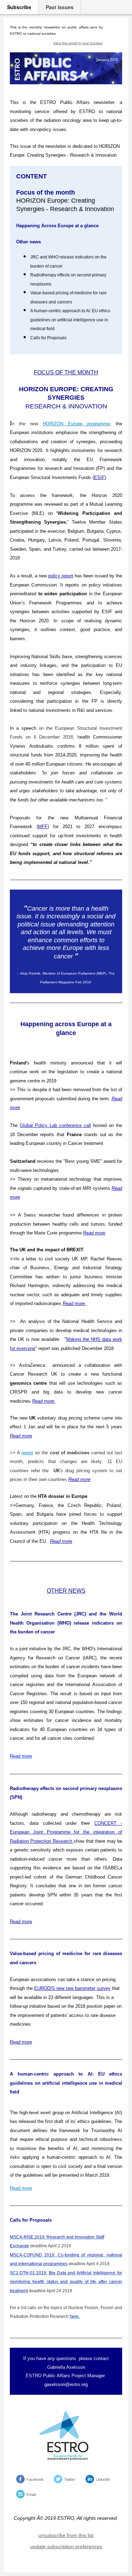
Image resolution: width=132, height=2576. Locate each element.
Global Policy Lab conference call (55, 1125)
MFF (43, 827)
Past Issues (60, 7)
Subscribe (19, 7)
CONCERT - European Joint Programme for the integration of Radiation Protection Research (66, 1832)
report (27, 1453)
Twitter (70, 2479)
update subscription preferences (66, 2546)
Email (31, 2495)
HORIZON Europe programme (76, 424)
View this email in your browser (78, 43)
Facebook (35, 2479)
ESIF (99, 477)
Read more (79, 1479)
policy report (61, 576)
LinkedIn (103, 2479)
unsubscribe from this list (66, 2535)
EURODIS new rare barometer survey (72, 1988)
